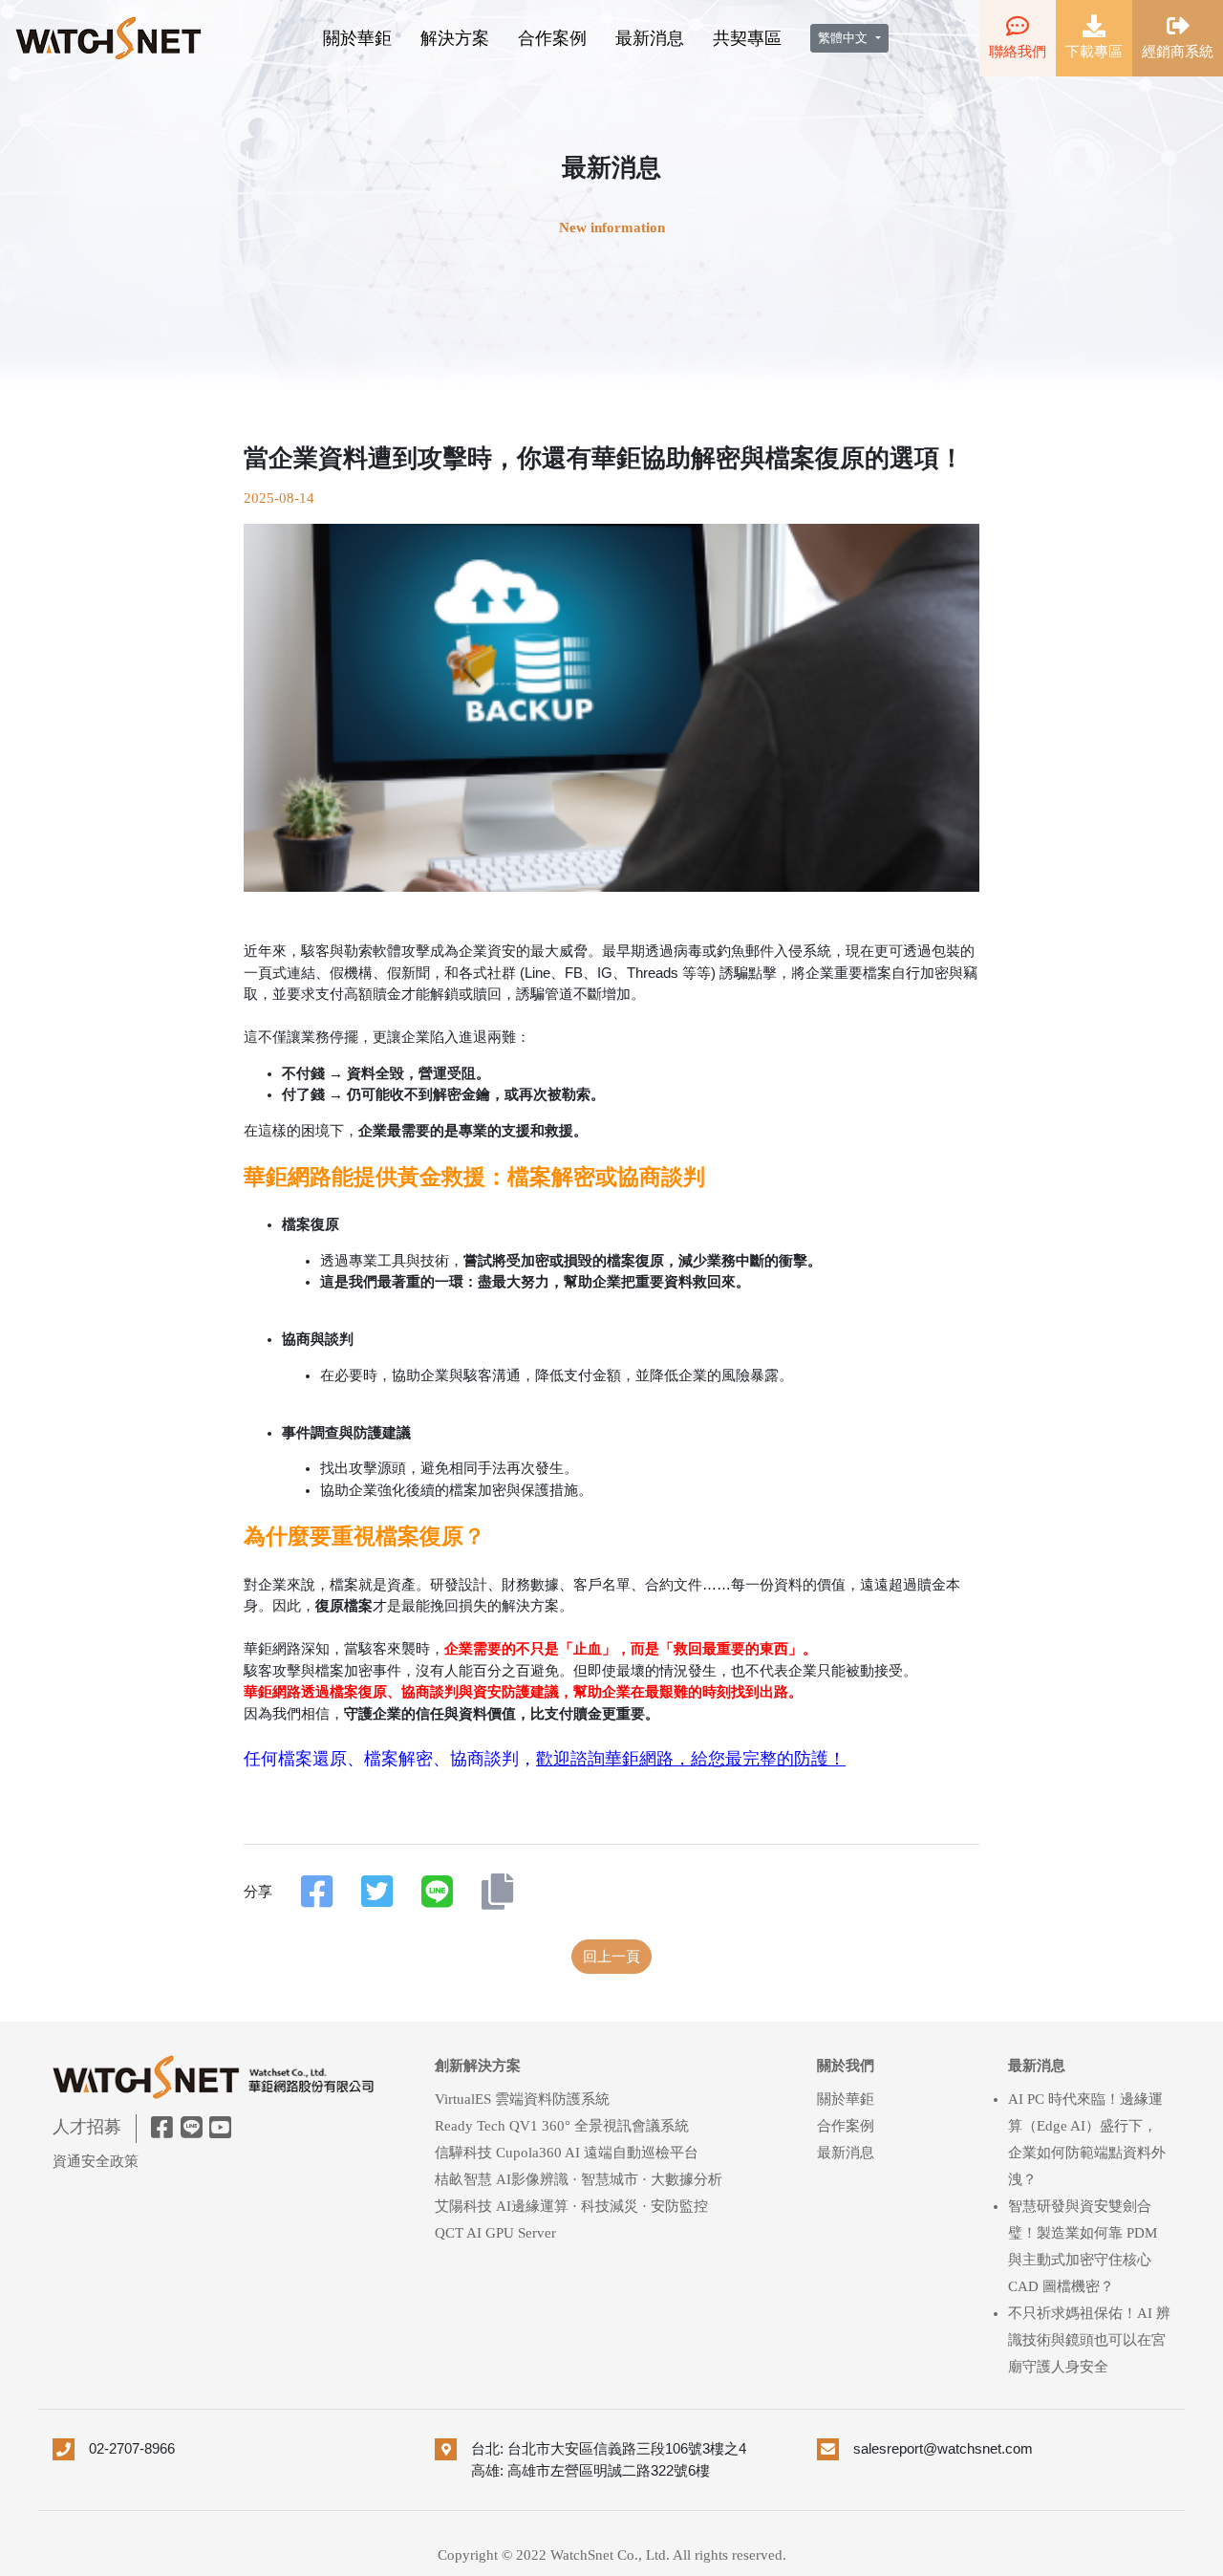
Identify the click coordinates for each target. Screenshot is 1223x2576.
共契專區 (747, 38)
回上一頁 (611, 1957)
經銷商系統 (1178, 52)
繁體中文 (845, 38)
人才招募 (87, 2127)
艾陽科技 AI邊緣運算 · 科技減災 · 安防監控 (571, 2206)
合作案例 (552, 38)
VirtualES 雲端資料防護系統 (522, 2099)
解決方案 (455, 38)
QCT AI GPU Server (495, 2233)
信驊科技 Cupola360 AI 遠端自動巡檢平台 (567, 2153)
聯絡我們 (1018, 52)
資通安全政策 (96, 2161)
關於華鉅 (357, 38)
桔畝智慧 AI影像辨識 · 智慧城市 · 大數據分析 (579, 2179)
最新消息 (650, 38)
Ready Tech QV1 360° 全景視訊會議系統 (562, 2126)
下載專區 (1094, 52)
